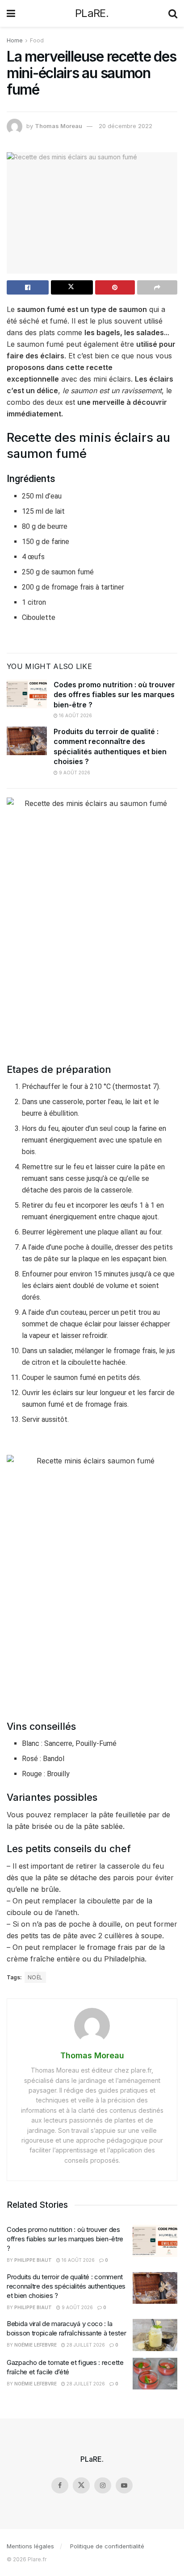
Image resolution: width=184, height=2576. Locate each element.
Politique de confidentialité (107, 2546)
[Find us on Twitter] (81, 2485)
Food (37, 40)
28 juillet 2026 (85, 2345)
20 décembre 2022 (125, 126)
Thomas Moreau (59, 126)
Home (15, 40)
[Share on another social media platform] (157, 287)
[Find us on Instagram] (103, 2485)
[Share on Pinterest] (115, 287)
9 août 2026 (74, 773)
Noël (35, 1977)
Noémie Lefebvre (36, 2345)
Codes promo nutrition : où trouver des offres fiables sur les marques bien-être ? (114, 695)
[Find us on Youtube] (124, 2485)
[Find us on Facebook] (60, 2485)
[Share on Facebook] (28, 287)
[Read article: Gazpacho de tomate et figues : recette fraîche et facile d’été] (155, 2374)
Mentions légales (30, 2546)
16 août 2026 (75, 715)
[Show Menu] (11, 13)
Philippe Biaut (33, 2260)
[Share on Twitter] (72, 287)
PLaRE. (92, 13)
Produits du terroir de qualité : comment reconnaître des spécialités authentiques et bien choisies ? (66, 2286)
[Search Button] (173, 13)
